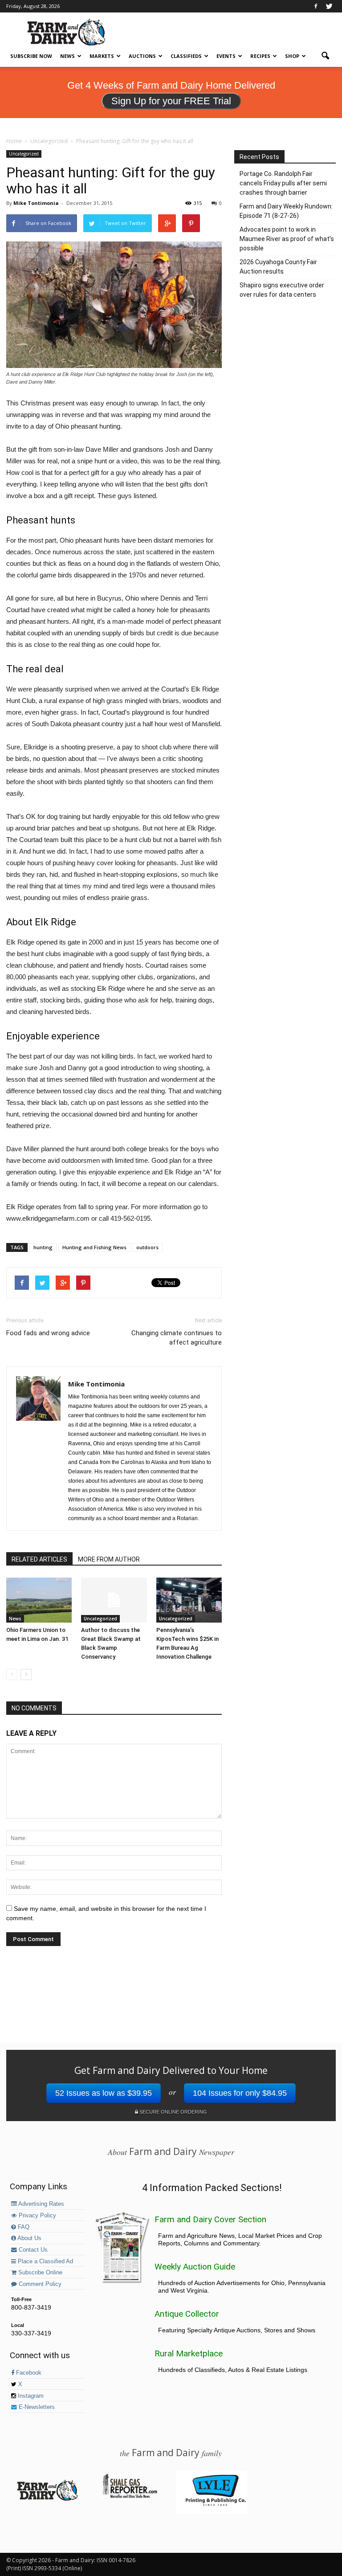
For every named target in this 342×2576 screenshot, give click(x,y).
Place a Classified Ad (45, 2261)
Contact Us (32, 2250)
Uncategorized (24, 154)
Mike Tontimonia (36, 203)
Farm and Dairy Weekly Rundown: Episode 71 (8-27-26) (286, 211)
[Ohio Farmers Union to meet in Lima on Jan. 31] (39, 1600)
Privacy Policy (37, 2216)
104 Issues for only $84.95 (240, 2093)
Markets (102, 56)
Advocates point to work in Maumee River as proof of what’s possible (287, 239)
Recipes (260, 56)
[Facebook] (316, 6)
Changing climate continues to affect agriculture (177, 1338)
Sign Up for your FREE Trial (171, 101)
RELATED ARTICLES (39, 1559)
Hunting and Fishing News (94, 1247)
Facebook (28, 2373)
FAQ (23, 2227)
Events (226, 56)
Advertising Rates (41, 2204)
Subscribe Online (39, 2273)
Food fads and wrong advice (48, 1333)
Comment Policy (39, 2284)
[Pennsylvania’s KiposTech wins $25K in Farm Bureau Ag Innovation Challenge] (189, 1600)
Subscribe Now (31, 56)
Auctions (142, 56)
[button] (325, 56)
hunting (43, 1247)
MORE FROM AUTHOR (109, 1559)
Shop (292, 56)
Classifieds (186, 56)
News (67, 56)
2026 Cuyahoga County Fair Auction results (278, 267)
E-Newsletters (36, 2407)
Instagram (30, 2396)
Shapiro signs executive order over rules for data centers (282, 290)
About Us (29, 2238)
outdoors (147, 1247)
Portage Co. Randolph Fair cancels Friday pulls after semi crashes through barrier (283, 183)
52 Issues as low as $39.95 (104, 2093)
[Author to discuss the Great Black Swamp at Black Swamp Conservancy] (114, 1600)
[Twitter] (329, 6)
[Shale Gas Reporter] (130, 2497)
